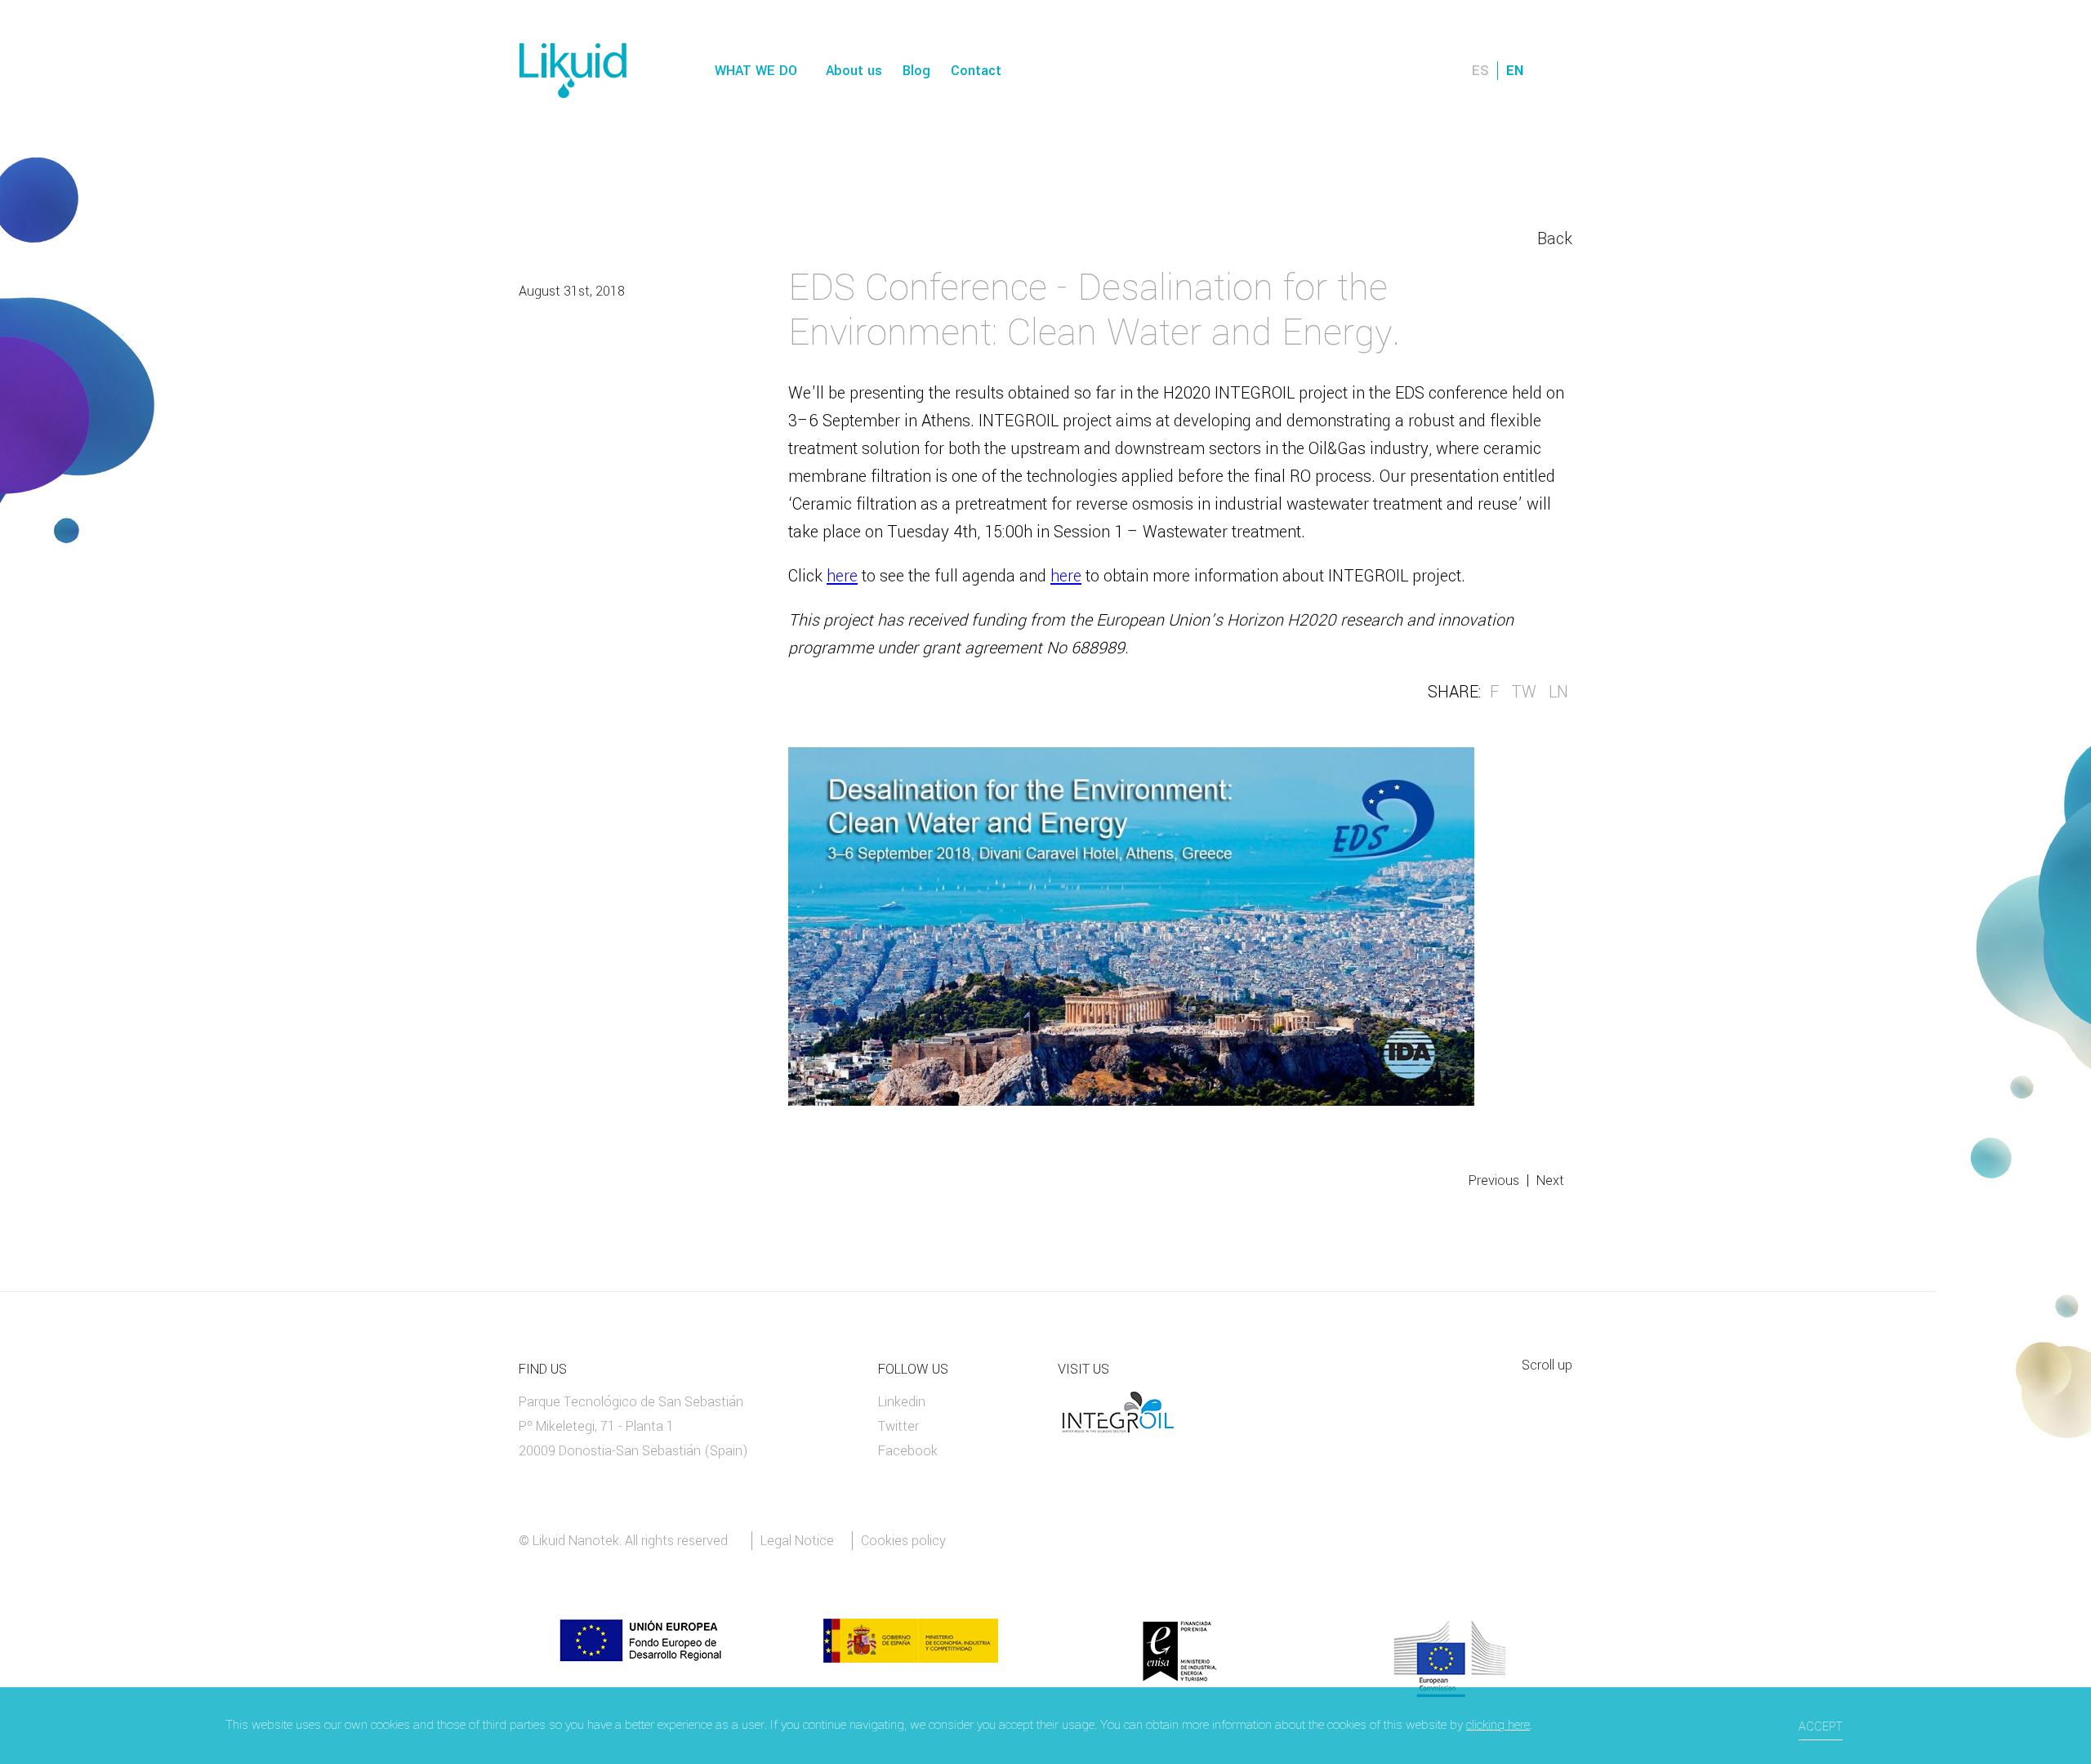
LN (1558, 692)
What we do (756, 71)
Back (1555, 239)
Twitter (898, 1426)
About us (854, 71)
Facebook (908, 1451)
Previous (1494, 1180)
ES (1480, 71)
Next (1550, 1180)
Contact (976, 71)
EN (1515, 71)
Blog (916, 71)
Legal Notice (797, 1541)
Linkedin (902, 1402)
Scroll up (1547, 1366)
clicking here (1498, 1725)
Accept (1821, 1727)
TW (1524, 692)
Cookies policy (903, 1541)
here (842, 576)
